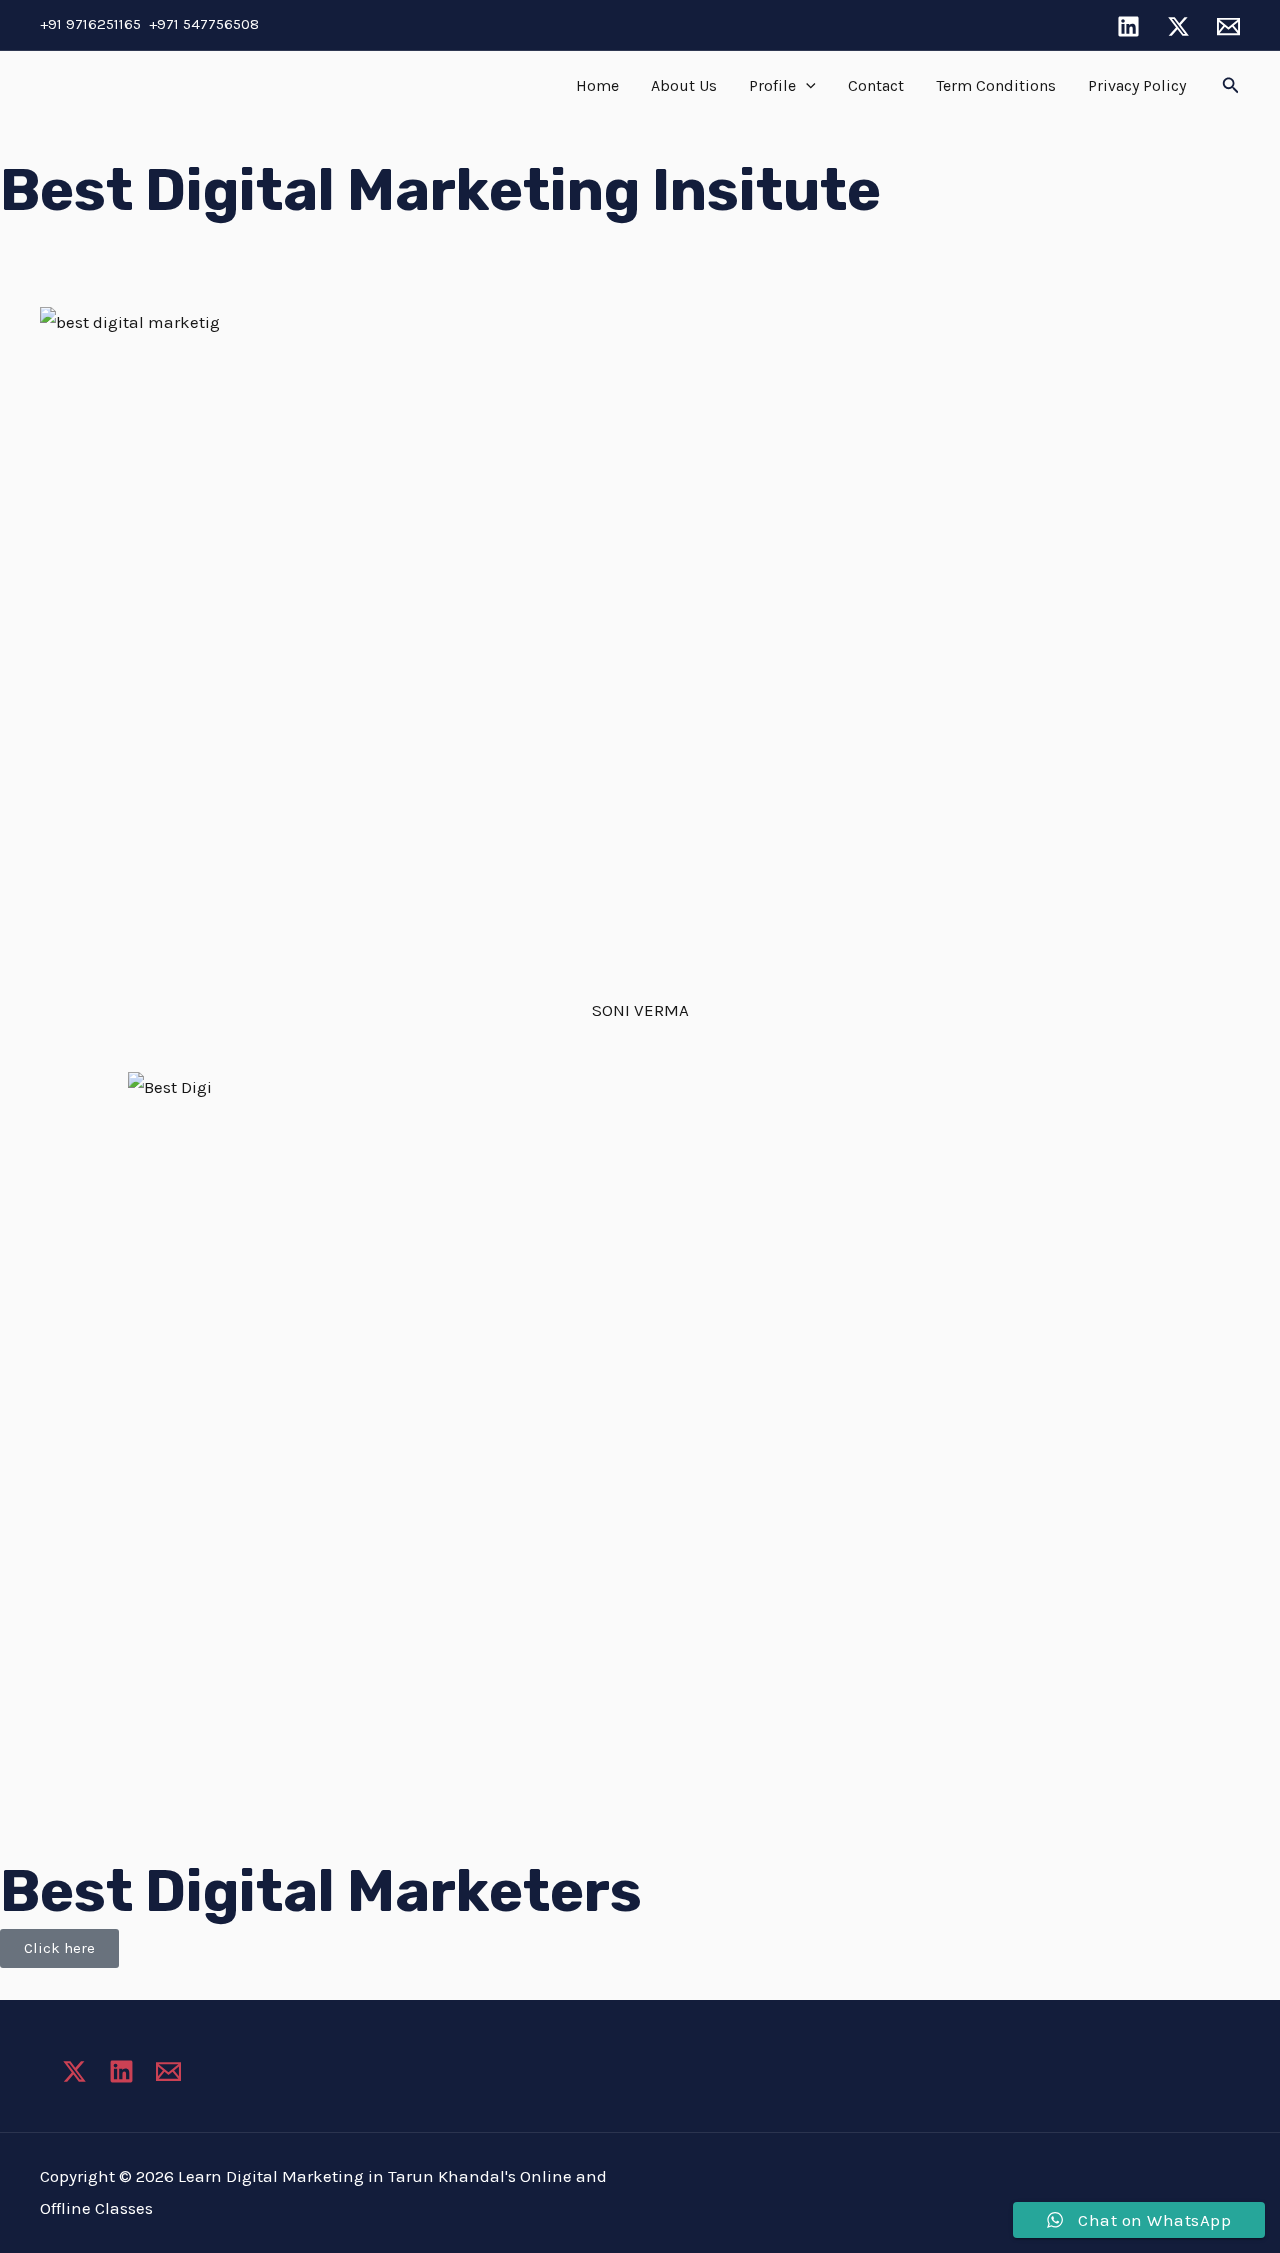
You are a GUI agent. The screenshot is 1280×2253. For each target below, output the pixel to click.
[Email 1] (1228, 26)
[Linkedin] (1128, 26)
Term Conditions (996, 85)
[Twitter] (1178, 26)
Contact (876, 85)
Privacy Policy (1137, 85)
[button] (806, 86)
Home (597, 85)
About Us (684, 85)
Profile (772, 85)
